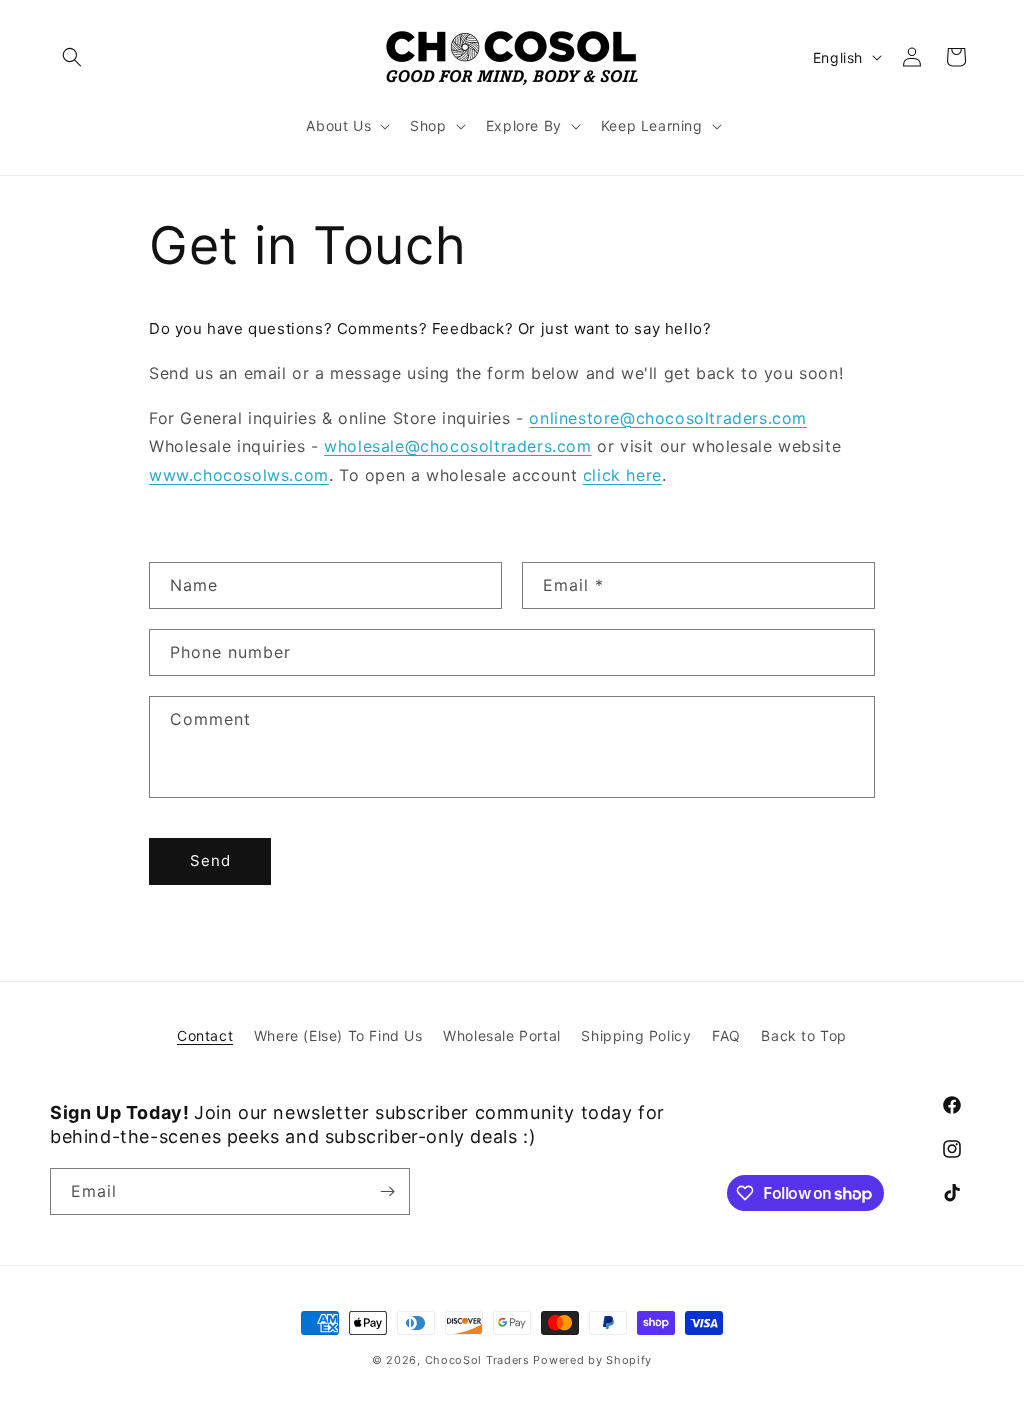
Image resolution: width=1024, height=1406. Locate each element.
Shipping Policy (636, 1035)
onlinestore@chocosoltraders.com (668, 418)
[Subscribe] (387, 1191)
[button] (72, 57)
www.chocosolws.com (239, 475)
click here (622, 475)
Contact (205, 1035)
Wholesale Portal (502, 1035)
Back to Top (804, 1035)
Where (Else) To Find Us (338, 1035)
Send (210, 860)
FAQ (726, 1035)
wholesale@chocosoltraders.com (457, 446)
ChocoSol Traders (477, 1360)
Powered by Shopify (592, 1360)
